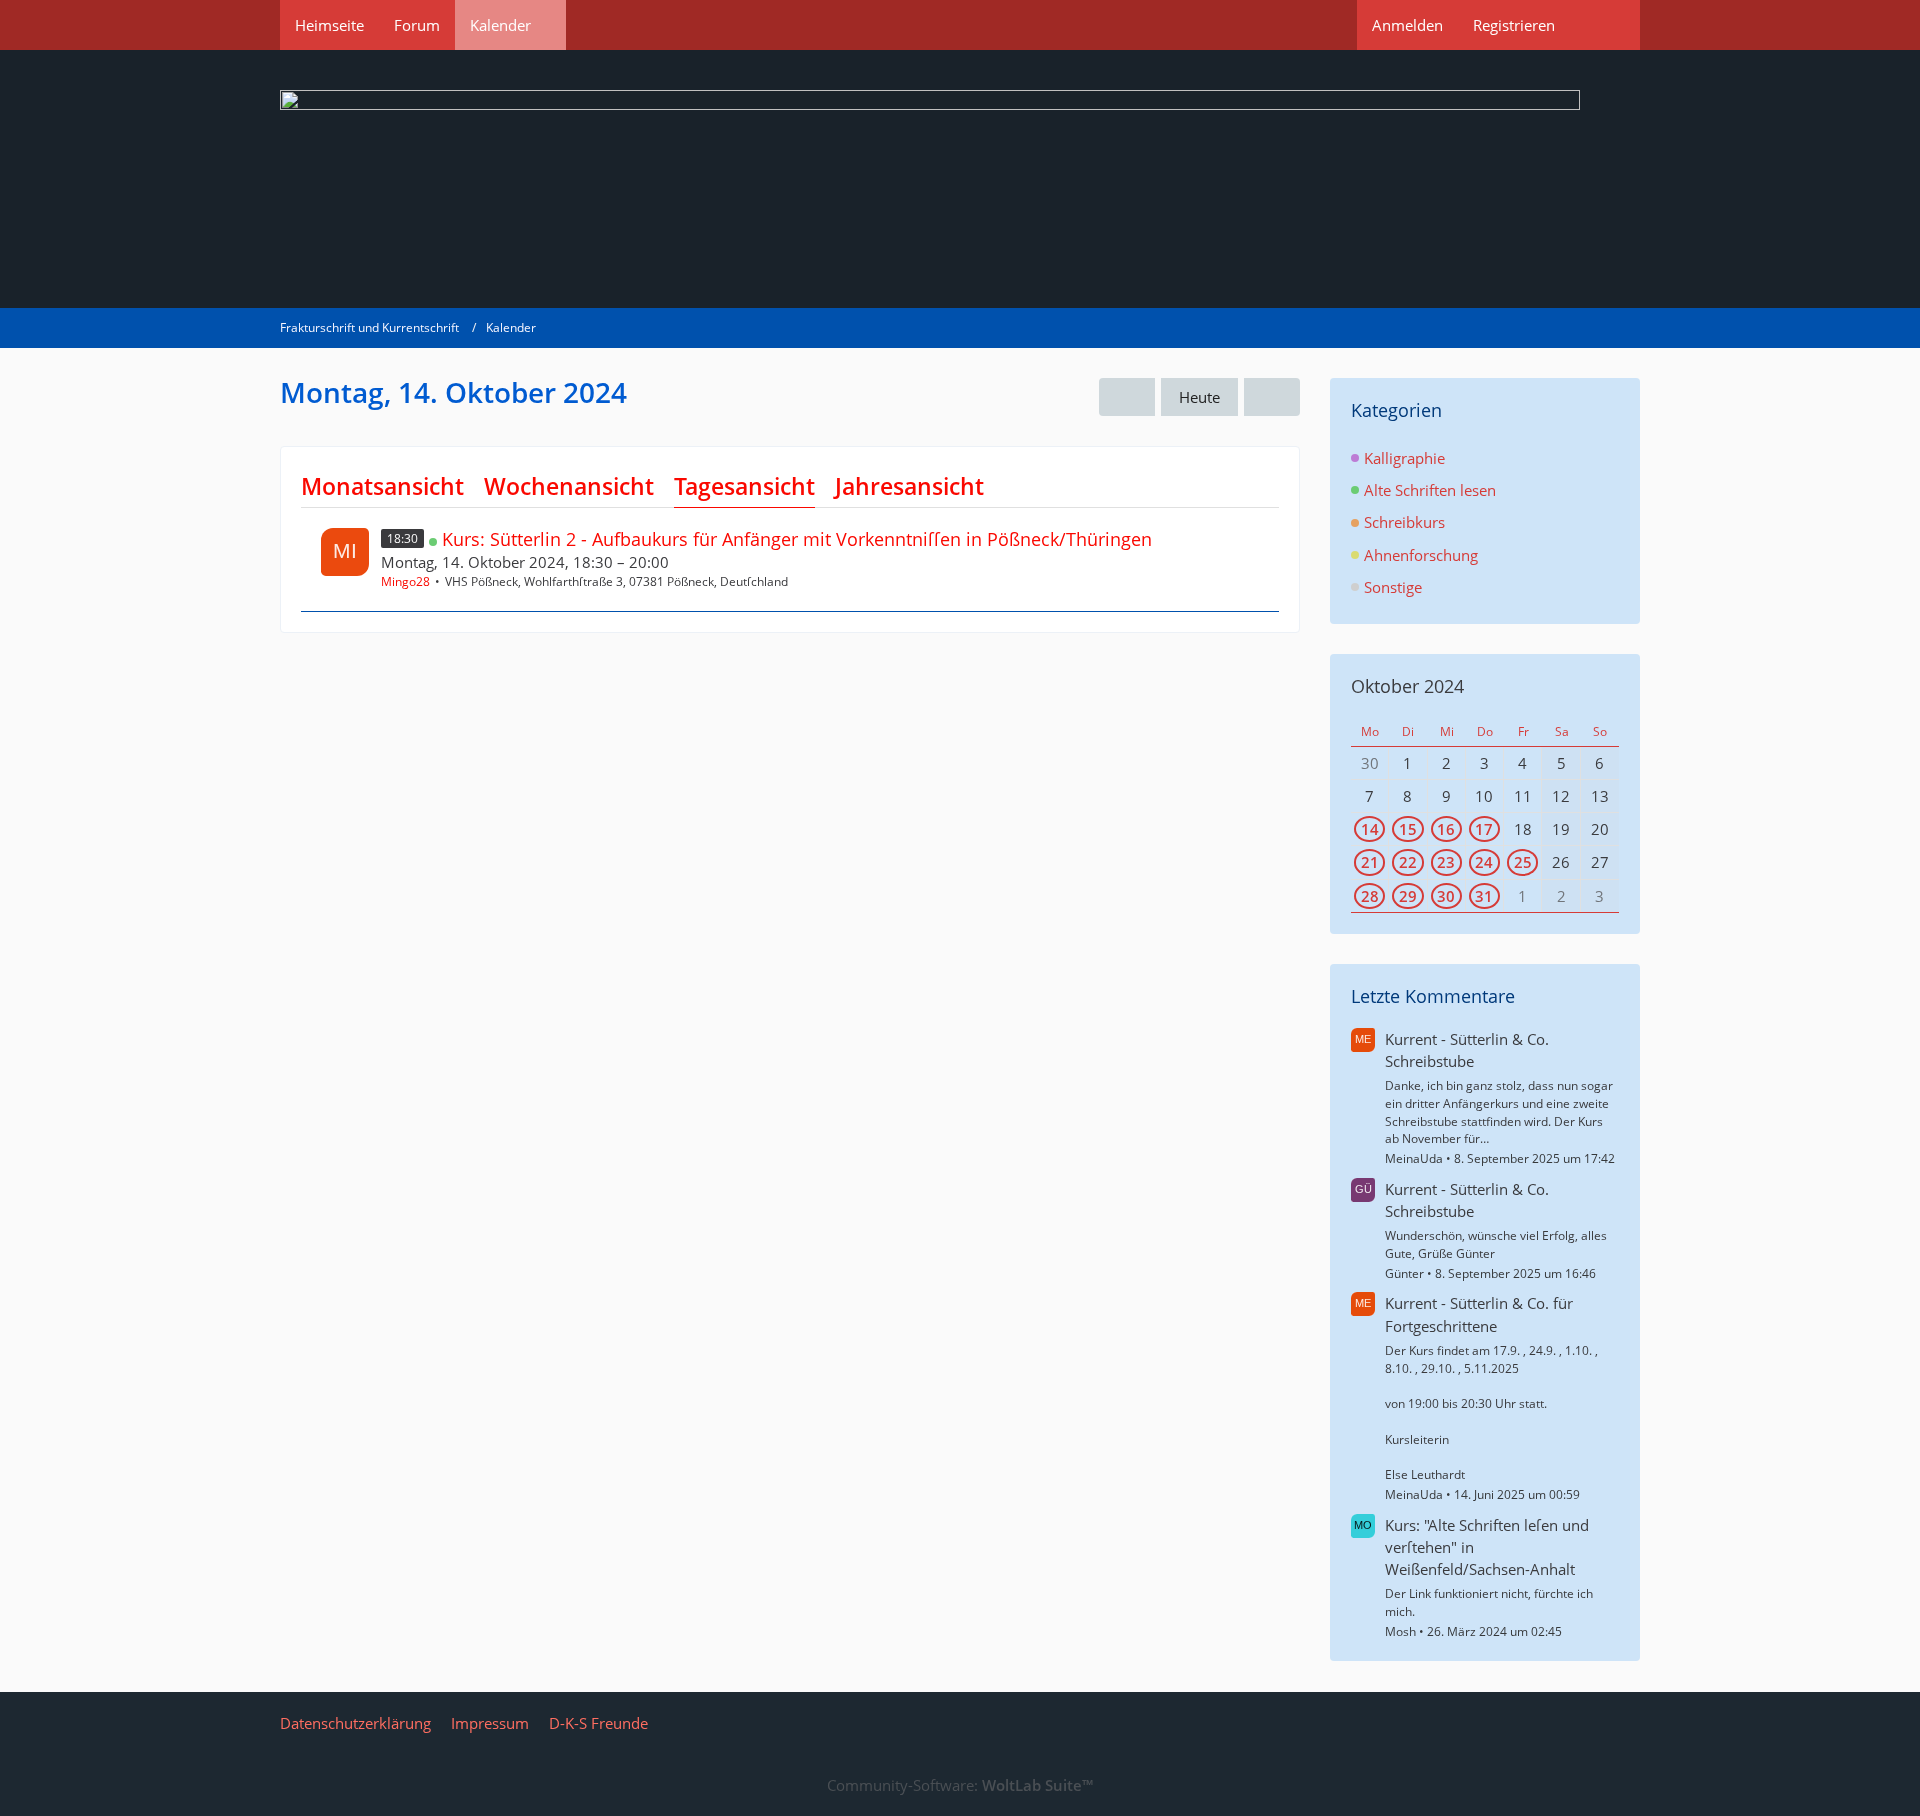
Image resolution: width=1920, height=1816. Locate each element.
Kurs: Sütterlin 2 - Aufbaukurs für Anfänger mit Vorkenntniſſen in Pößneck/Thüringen (797, 539)
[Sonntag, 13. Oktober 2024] (1127, 397)
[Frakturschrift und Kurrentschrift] (960, 179)
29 (1408, 896)
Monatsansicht (382, 486)
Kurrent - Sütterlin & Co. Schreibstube (1467, 1050)
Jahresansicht (909, 486)
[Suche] (1605, 25)
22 (1408, 862)
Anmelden (1407, 25)
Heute (1199, 397)
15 (1408, 829)
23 (1446, 862)
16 (1446, 829)
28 (1370, 896)
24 (1484, 862)
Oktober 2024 (1407, 686)
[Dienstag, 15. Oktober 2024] (1272, 397)
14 (1370, 829)
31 (1484, 896)
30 (1446, 896)
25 (1523, 862)
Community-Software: (960, 1785)
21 (1370, 862)
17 (1484, 829)
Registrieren (1514, 25)
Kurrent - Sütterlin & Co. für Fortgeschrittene (1479, 1314)
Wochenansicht (569, 486)
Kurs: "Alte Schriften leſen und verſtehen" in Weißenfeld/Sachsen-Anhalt (1487, 1547)
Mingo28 (405, 581)
